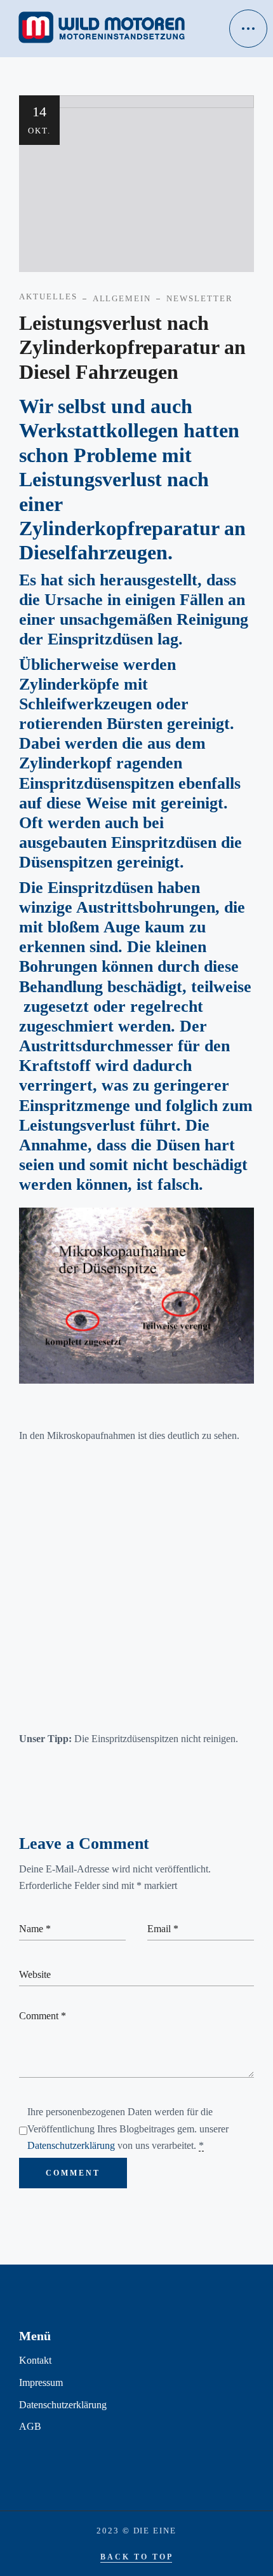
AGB (30, 2426)
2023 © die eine (136, 2531)
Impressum (41, 2382)
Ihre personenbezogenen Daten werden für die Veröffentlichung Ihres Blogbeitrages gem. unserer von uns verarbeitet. (128, 2129)
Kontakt (35, 2360)
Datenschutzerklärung (71, 2145)
